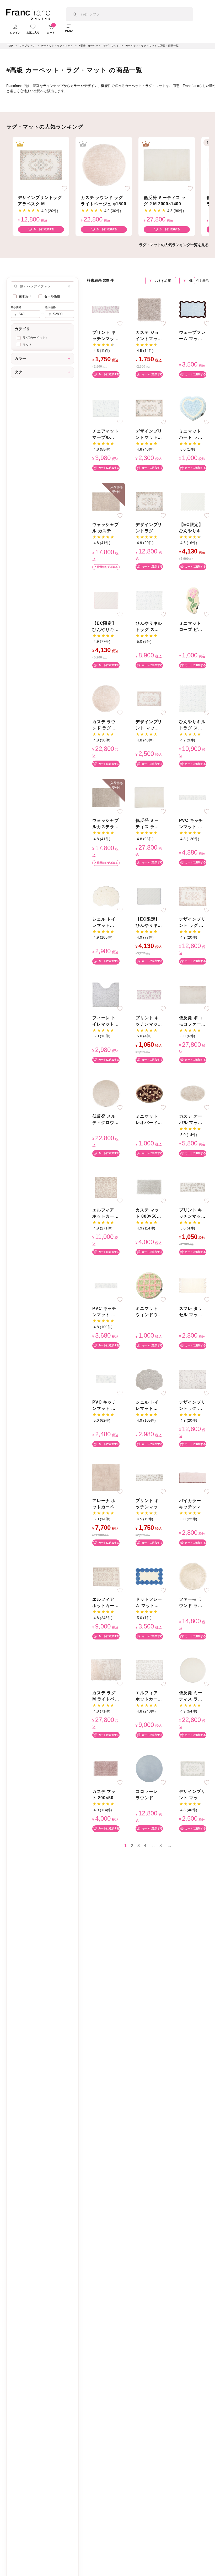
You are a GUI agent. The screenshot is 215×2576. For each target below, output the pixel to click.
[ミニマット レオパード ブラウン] (149, 1093)
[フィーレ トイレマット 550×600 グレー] (106, 995)
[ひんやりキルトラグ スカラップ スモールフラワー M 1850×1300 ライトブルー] (149, 600)
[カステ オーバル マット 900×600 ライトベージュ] (193, 1093)
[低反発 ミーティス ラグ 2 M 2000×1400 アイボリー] (167, 165)
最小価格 (16, 307)
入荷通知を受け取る (106, 567)
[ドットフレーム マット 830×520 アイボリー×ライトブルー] (149, 1576)
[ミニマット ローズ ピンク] (193, 600)
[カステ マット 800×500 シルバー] (149, 1187)
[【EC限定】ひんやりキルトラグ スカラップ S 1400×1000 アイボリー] (193, 501)
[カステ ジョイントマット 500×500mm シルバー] (149, 309)
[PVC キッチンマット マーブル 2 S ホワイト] (106, 1379)
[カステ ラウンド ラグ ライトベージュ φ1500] (104, 165)
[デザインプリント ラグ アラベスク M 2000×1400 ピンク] (193, 896)
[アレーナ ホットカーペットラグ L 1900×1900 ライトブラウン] (106, 1478)
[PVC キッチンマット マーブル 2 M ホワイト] (106, 1285)
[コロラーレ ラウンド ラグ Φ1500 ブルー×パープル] (149, 1768)
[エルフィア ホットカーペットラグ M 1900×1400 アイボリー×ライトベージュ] (106, 1576)
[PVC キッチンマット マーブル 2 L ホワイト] (193, 797)
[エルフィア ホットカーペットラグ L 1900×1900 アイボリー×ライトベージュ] (106, 1187)
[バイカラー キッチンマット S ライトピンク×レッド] (193, 1478)
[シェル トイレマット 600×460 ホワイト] (106, 896)
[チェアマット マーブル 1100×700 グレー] (106, 408)
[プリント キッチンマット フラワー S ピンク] (149, 995)
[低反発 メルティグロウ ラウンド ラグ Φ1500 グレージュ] (106, 1093)
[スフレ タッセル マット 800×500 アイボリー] (193, 1285)
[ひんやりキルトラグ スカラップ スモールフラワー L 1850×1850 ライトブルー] (193, 699)
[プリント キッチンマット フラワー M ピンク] (106, 309)
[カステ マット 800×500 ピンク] (106, 1768)
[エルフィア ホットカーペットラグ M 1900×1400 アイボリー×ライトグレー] (149, 1670)
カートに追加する (44, 229)
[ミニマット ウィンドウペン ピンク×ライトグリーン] (149, 1285)
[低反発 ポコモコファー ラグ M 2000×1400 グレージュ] (193, 995)
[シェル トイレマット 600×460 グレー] (149, 1379)
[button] (69, 286)
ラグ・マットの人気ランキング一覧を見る (174, 245)
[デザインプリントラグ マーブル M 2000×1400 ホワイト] (193, 1379)
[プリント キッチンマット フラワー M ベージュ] (149, 1478)
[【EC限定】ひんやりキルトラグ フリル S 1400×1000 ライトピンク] (106, 600)
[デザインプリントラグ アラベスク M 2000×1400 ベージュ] (41, 165)
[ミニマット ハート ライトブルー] (193, 408)
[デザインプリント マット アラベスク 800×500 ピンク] (149, 699)
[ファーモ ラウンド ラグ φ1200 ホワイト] (193, 1576)
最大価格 (50, 307)
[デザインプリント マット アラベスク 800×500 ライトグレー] (193, 1768)
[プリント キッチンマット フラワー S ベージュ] (193, 1187)
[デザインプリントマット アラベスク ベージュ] (149, 408)
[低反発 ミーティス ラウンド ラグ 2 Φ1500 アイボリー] (193, 1670)
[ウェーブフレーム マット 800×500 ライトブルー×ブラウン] (193, 309)
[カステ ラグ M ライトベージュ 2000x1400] (106, 1670)
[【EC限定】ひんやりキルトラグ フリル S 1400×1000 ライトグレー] (149, 896)
